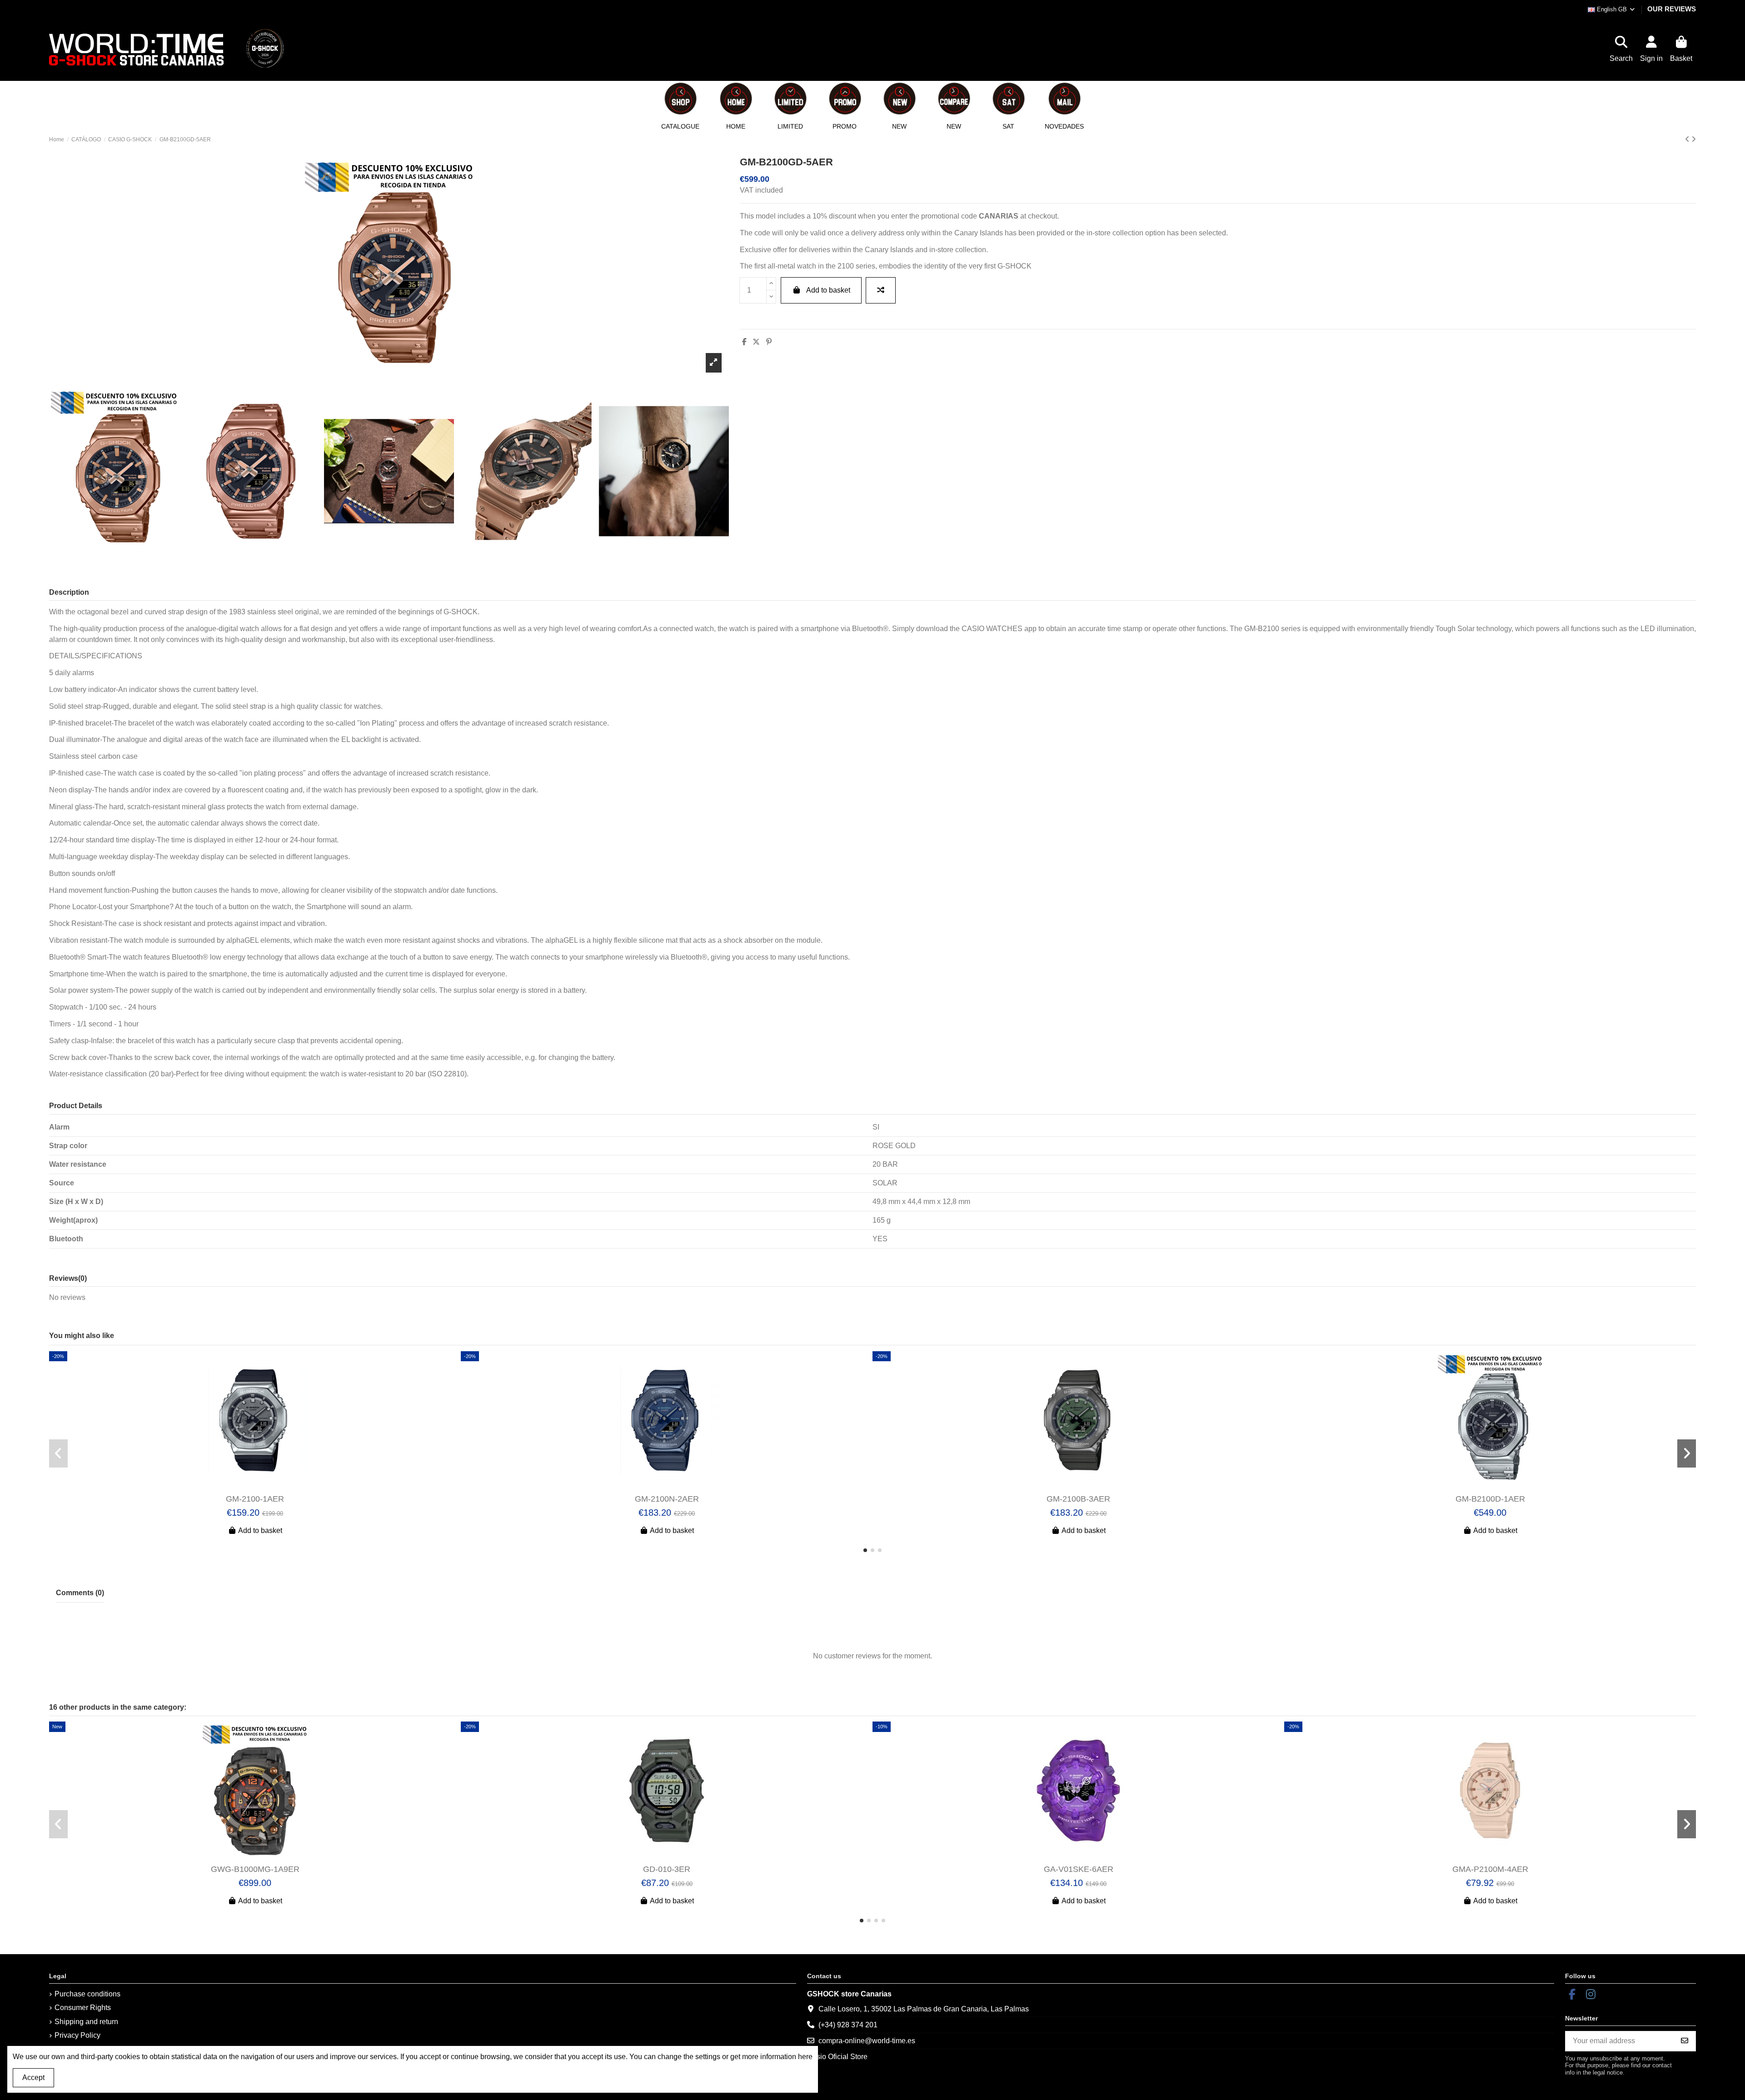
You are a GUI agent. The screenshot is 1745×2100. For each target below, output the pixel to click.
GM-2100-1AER (255, 1499)
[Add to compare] (881, 290)
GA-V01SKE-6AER (1079, 1869)
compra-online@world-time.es (867, 2041)
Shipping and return (86, 2022)
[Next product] (1694, 139)
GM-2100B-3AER (1078, 1499)
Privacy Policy (77, 2035)
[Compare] (247, 1486)
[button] (736, 105)
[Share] (744, 342)
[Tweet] (756, 342)
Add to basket (828, 290)
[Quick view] (262, 1486)
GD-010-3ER (667, 1869)
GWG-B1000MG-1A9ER (255, 1869)
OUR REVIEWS (1672, 9)
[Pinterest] (769, 342)
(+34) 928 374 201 (848, 2025)
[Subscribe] (1685, 2041)
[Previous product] (1688, 139)
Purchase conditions (87, 1994)
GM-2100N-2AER (667, 1499)
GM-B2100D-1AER (1490, 1499)
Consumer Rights (83, 2008)
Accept (33, 2078)
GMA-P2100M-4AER (1490, 1869)
